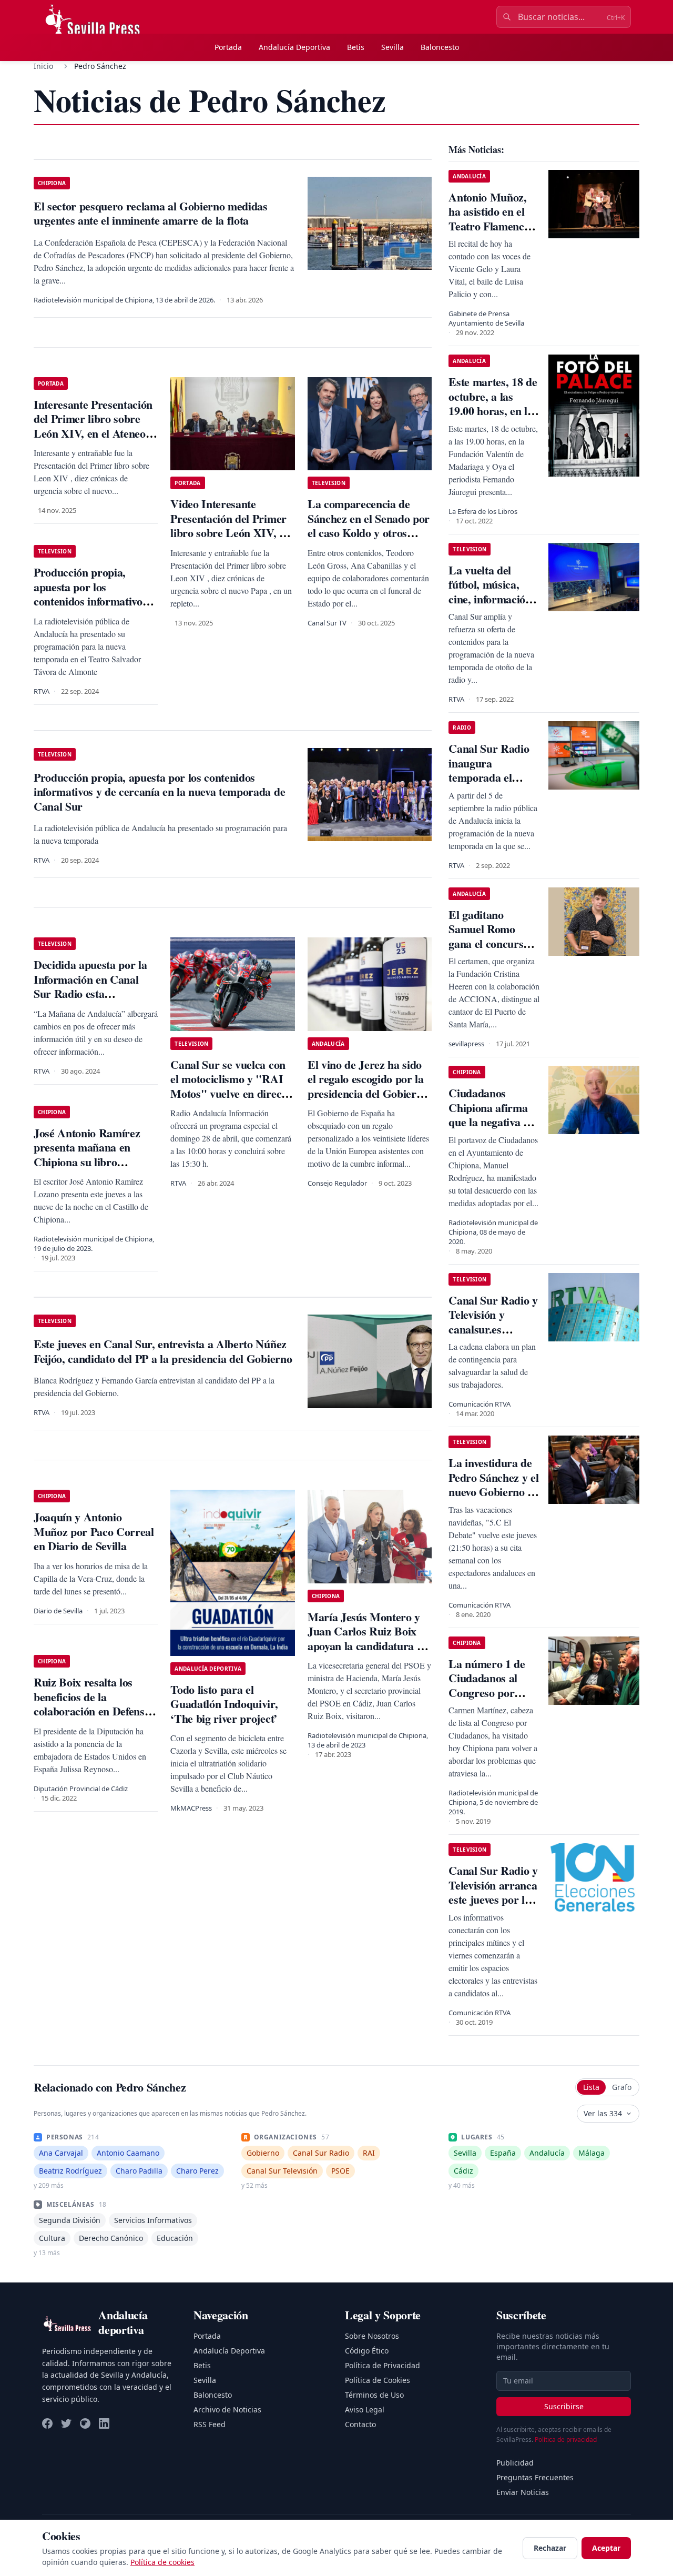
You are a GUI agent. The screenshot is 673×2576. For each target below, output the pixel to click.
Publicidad (515, 2463)
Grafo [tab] (622, 2087)
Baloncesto (440, 47)
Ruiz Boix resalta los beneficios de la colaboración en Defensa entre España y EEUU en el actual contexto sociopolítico (94, 1718)
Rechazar (550, 2548)
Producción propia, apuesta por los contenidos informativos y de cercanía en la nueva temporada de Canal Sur (95, 601)
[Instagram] (85, 2423)
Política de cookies (162, 2562)
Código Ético (367, 2351)
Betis (356, 47)
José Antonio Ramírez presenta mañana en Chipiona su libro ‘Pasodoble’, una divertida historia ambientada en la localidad (96, 1169)
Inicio (43, 66)
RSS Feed (210, 2424)
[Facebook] (47, 2423)
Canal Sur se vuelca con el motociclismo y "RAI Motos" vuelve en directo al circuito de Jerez (230, 1086)
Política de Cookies (378, 2380)
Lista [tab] (591, 2087)
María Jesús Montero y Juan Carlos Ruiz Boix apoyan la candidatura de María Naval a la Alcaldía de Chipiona (369, 1646)
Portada (228, 47)
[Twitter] (66, 2423)
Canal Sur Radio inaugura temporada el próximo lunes (489, 770)
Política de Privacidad (383, 2365)
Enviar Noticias (523, 2492)
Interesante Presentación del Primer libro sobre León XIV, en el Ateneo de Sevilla (93, 426)
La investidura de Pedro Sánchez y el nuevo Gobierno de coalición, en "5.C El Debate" (493, 1492)
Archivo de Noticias (227, 2410)
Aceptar (606, 2548)
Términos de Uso (374, 2395)
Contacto (360, 2424)
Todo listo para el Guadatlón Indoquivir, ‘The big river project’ (224, 1704)
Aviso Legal (365, 2410)
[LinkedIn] (104, 2423)
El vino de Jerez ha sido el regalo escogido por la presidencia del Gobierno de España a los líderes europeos (368, 1093)
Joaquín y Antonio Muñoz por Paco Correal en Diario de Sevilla (94, 1531)
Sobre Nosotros (372, 2336)
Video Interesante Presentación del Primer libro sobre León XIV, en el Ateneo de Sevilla (230, 526)
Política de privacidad (566, 2439)
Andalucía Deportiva (294, 47)
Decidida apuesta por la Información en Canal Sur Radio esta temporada (90, 986)
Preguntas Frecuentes (535, 2477)
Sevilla (392, 47)
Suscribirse (564, 2406)
